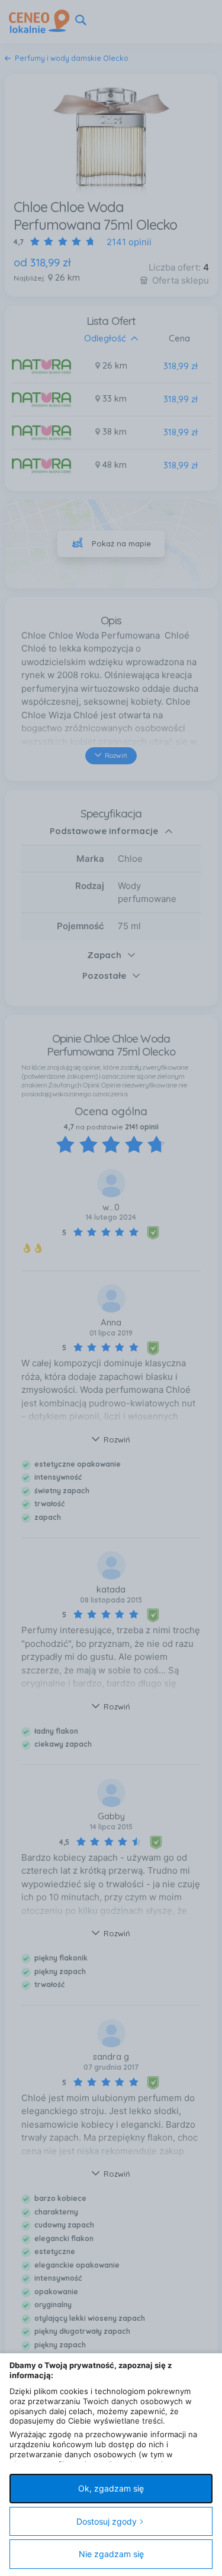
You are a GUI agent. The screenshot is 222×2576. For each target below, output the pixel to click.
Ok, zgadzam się (111, 2488)
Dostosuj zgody (107, 2521)
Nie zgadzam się (111, 2554)
